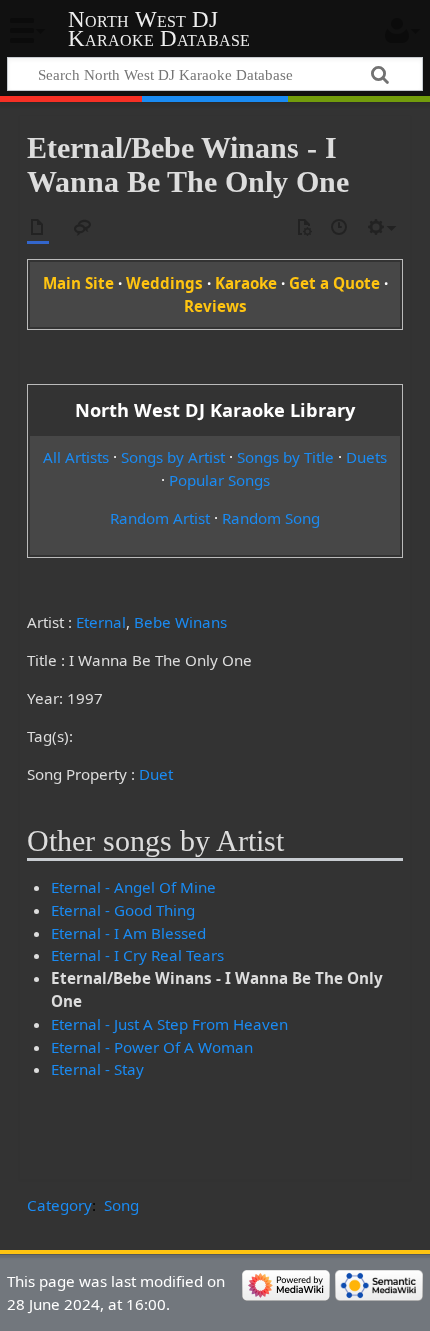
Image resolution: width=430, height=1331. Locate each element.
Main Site (78, 283)
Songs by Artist (173, 457)
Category (59, 1205)
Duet (156, 774)
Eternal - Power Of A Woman (152, 1047)
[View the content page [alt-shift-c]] (38, 228)
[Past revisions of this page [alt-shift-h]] (340, 228)
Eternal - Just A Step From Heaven (169, 1024)
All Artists (76, 457)
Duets (366, 457)
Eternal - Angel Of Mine (133, 887)
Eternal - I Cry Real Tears (137, 955)
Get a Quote (334, 283)
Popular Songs (219, 480)
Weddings (164, 283)
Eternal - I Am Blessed (128, 933)
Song (121, 1205)
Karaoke (246, 283)
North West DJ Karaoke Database (159, 29)
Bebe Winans (180, 622)
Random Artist (160, 518)
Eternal (101, 622)
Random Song (271, 518)
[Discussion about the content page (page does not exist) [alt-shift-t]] (83, 228)
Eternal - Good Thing (123, 910)
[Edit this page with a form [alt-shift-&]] (304, 228)
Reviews (215, 306)
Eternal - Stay (97, 1069)
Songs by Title (285, 457)
